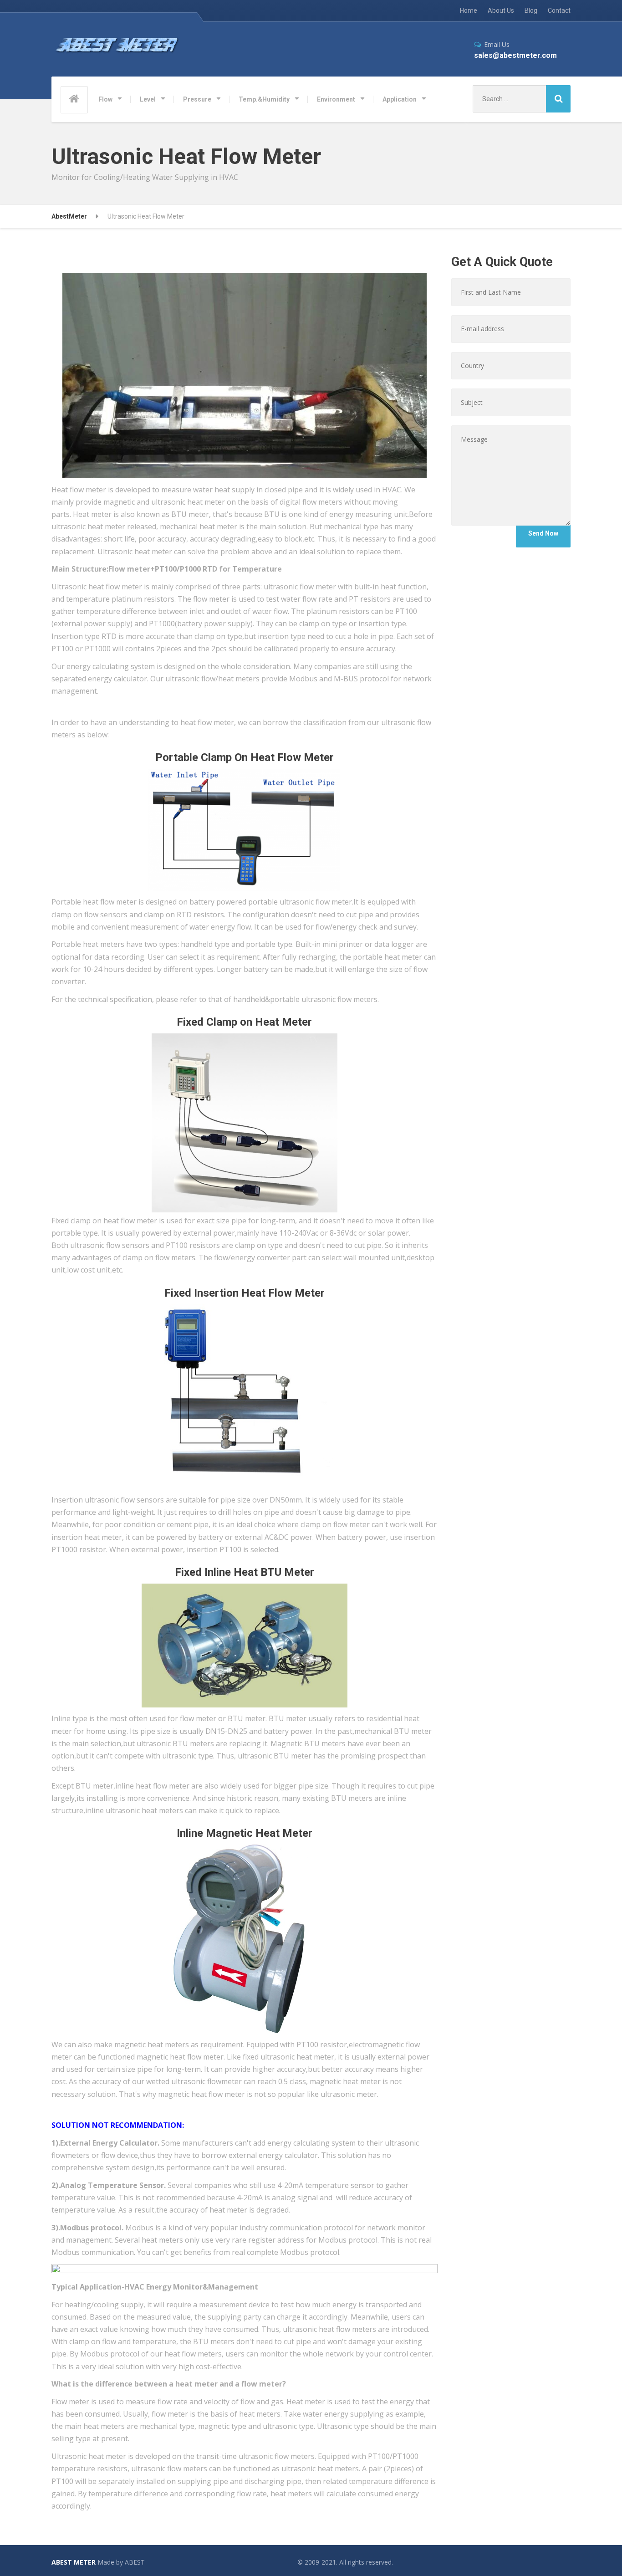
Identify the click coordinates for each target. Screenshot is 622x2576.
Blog (531, 10)
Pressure (197, 99)
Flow (105, 99)
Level (148, 99)
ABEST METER (74, 2562)
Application (400, 99)
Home (469, 10)
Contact (559, 10)
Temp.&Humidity (264, 99)
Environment (336, 99)
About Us (501, 10)
